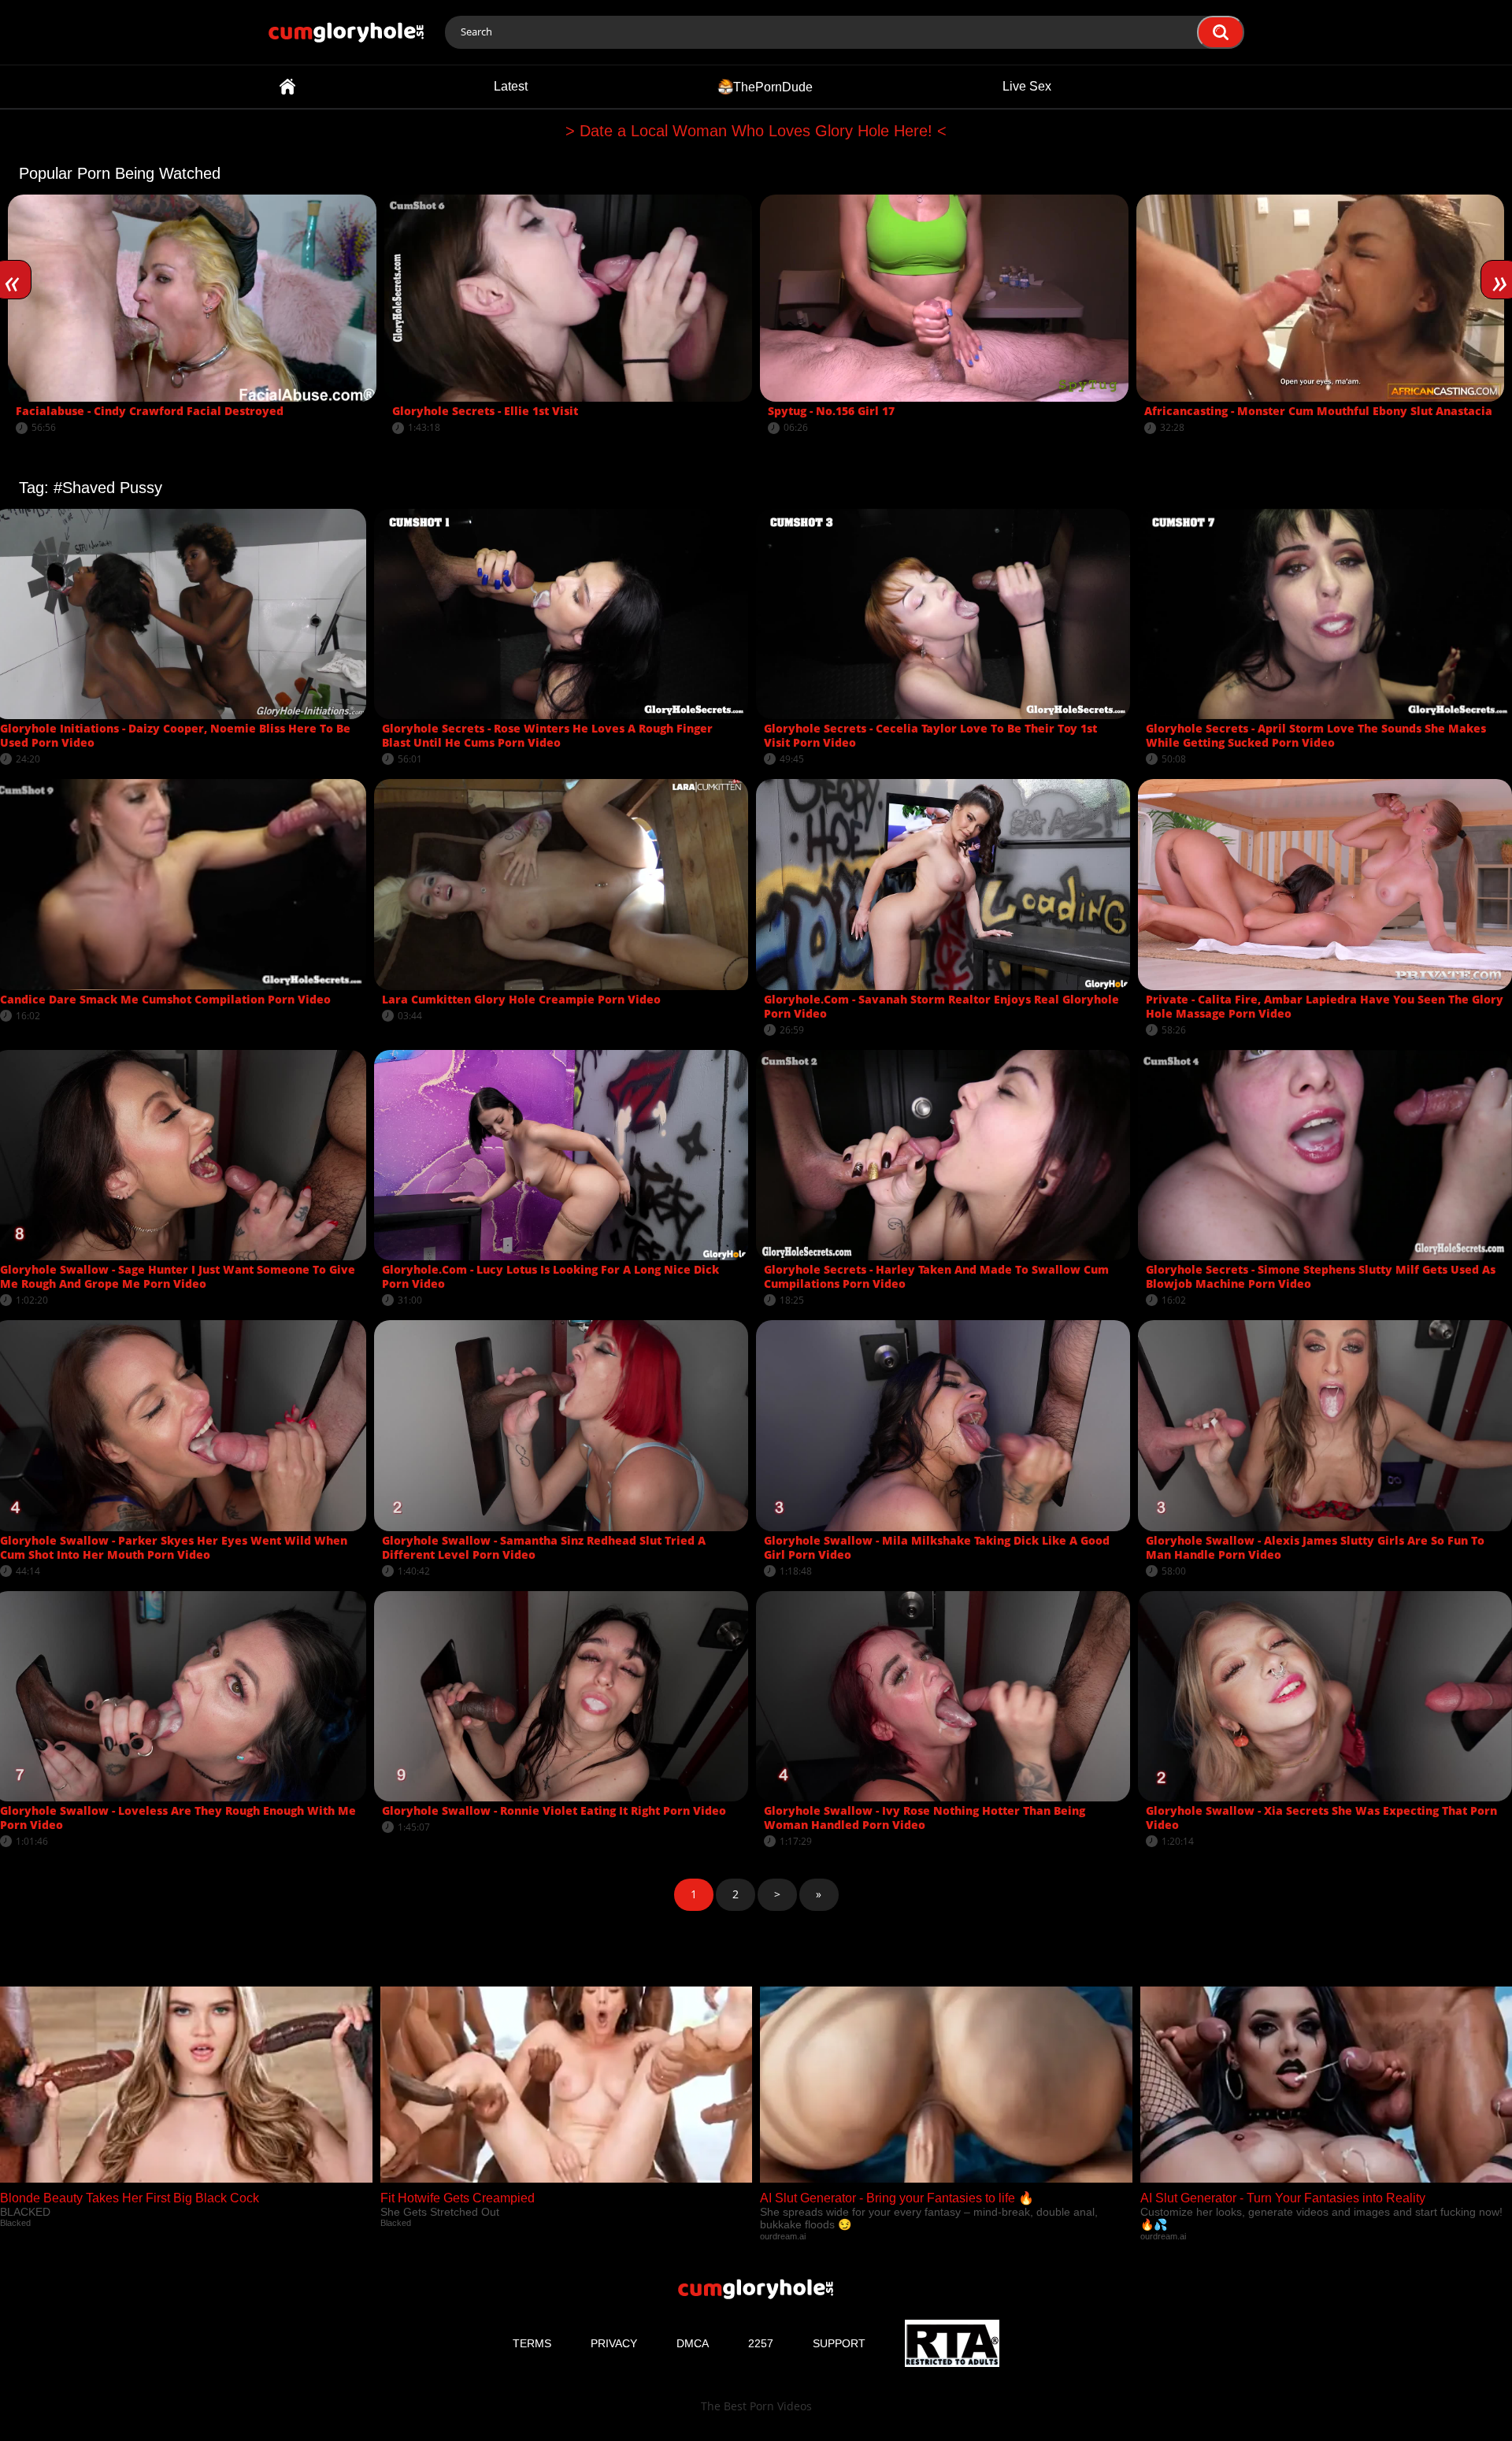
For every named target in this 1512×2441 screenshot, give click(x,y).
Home (287, 87)
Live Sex (1027, 86)
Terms (532, 2343)
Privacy (614, 2343)
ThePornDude (773, 86)
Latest (511, 86)
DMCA (693, 2343)
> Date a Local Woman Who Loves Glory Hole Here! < (756, 131)
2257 (761, 2343)
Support (839, 2343)
